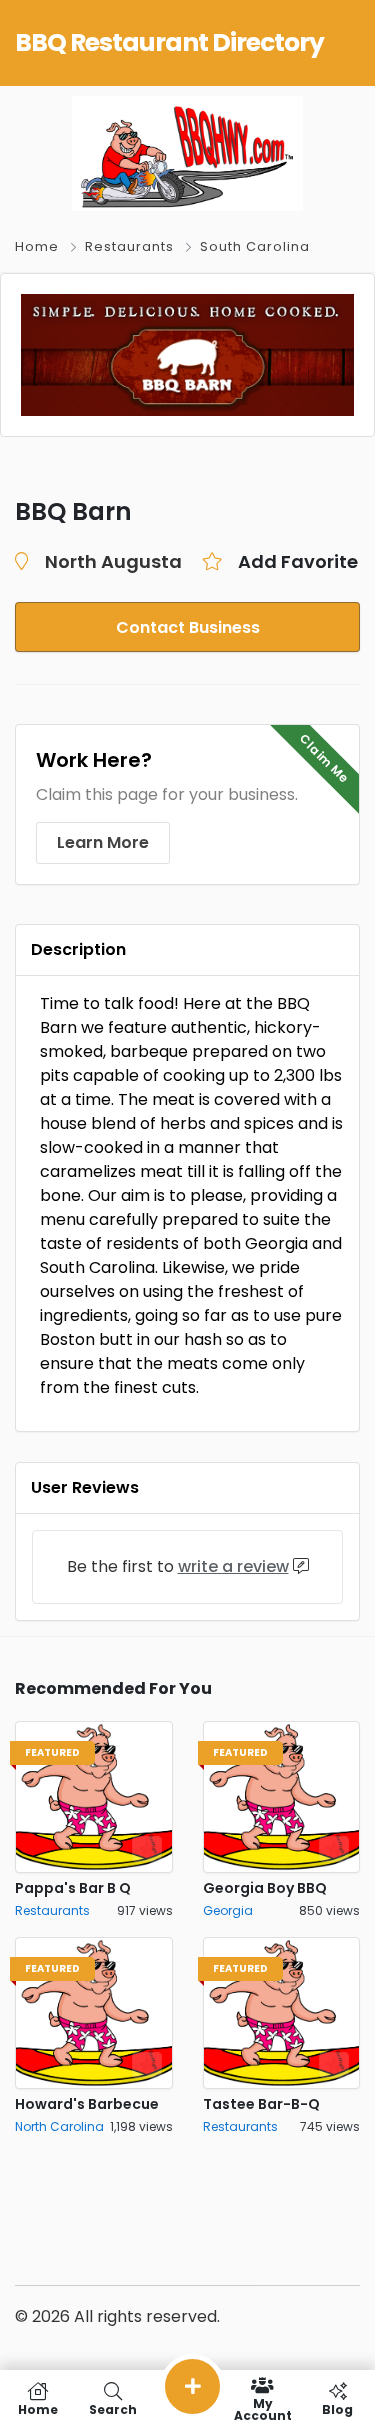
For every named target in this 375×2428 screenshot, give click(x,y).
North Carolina (59, 2126)
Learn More (103, 842)
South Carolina (255, 246)
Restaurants (129, 246)
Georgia (228, 1910)
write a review (233, 1566)
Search (113, 2408)
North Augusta (113, 561)
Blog (337, 2408)
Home (37, 246)
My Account (263, 2408)
